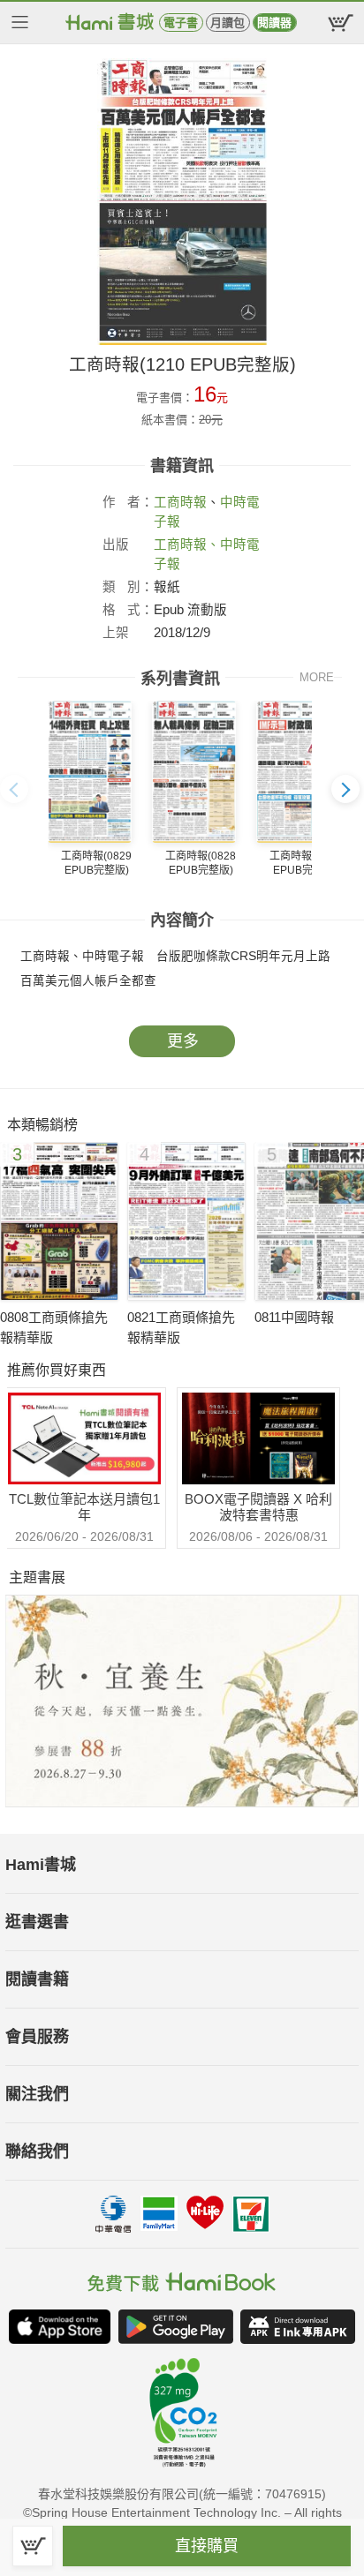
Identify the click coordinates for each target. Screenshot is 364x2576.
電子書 (181, 23)
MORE (317, 677)
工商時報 (180, 502)
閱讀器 (274, 23)
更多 (183, 1041)
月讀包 (227, 23)
